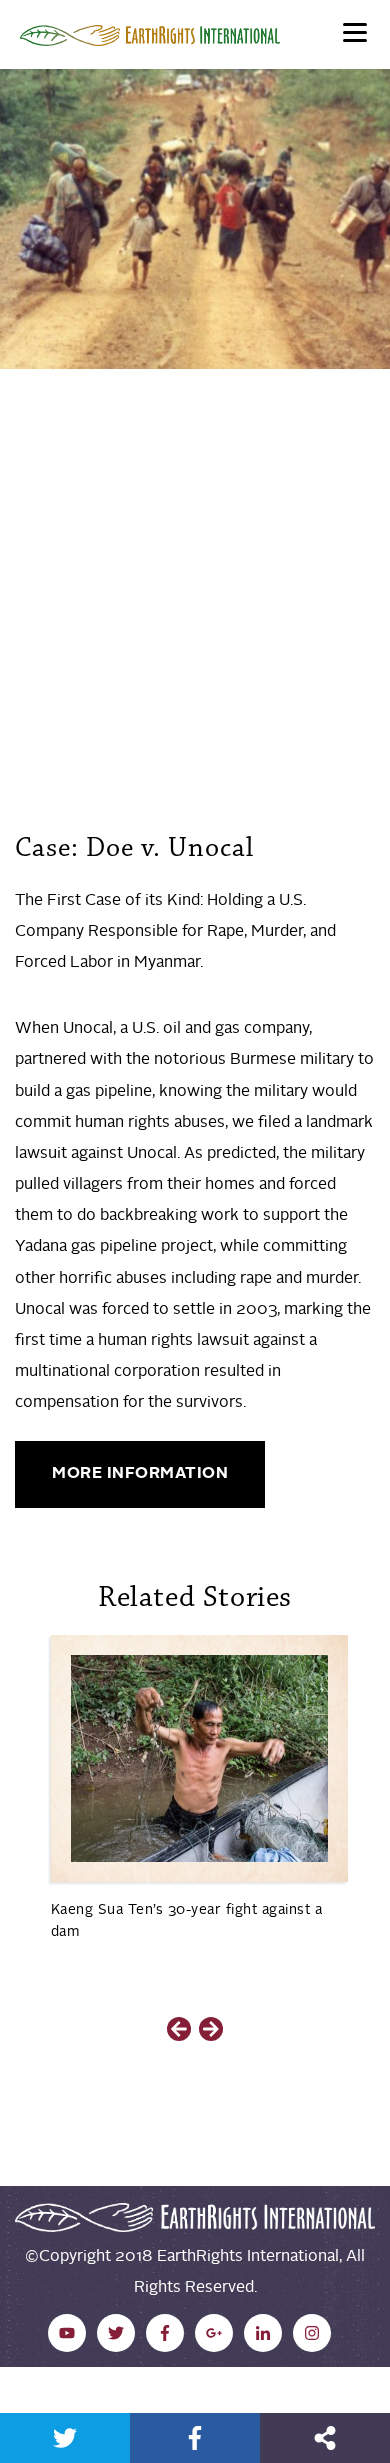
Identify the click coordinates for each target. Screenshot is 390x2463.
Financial (52, 601)
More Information (140, 1474)
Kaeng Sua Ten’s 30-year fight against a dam (187, 1921)
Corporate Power (83, 501)
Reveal (239, 677)
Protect (113, 677)
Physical (121, 601)
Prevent (49, 677)
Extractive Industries (228, 501)
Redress (178, 677)
